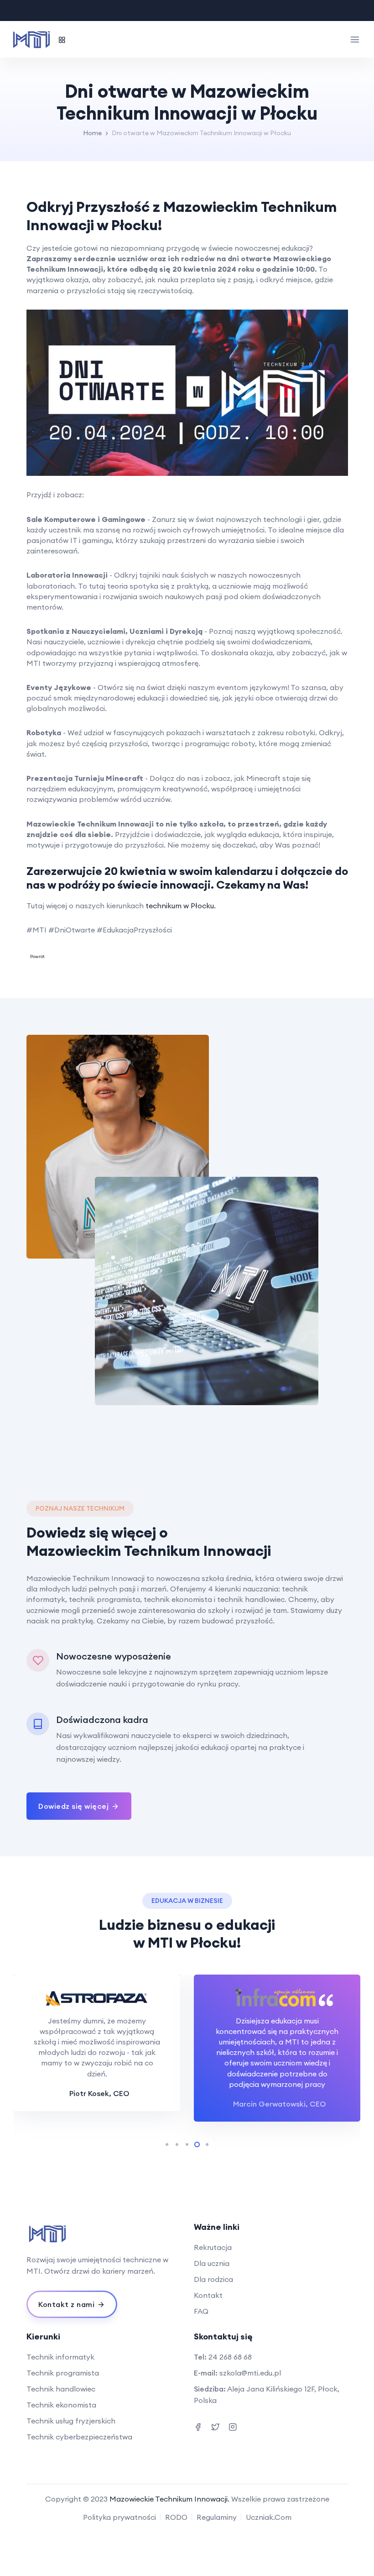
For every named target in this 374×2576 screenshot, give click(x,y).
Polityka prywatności (119, 2517)
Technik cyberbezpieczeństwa (79, 2437)
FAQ (201, 2311)
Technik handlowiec (61, 2389)
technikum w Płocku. (181, 906)
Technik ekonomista (61, 2405)
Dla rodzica (213, 2279)
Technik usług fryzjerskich (71, 2421)
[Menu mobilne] (355, 39)
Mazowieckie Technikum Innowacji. (169, 2499)
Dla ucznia (212, 2263)
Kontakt (208, 2295)
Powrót (37, 956)
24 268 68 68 (230, 2357)
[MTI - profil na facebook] (198, 2426)
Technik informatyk (60, 2357)
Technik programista (63, 2373)
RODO (176, 2517)
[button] (41, 2049)
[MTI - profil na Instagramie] (215, 2426)
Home (92, 133)
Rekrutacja (213, 2247)
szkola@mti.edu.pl (250, 2373)
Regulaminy (217, 2517)
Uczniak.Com (269, 2517)
